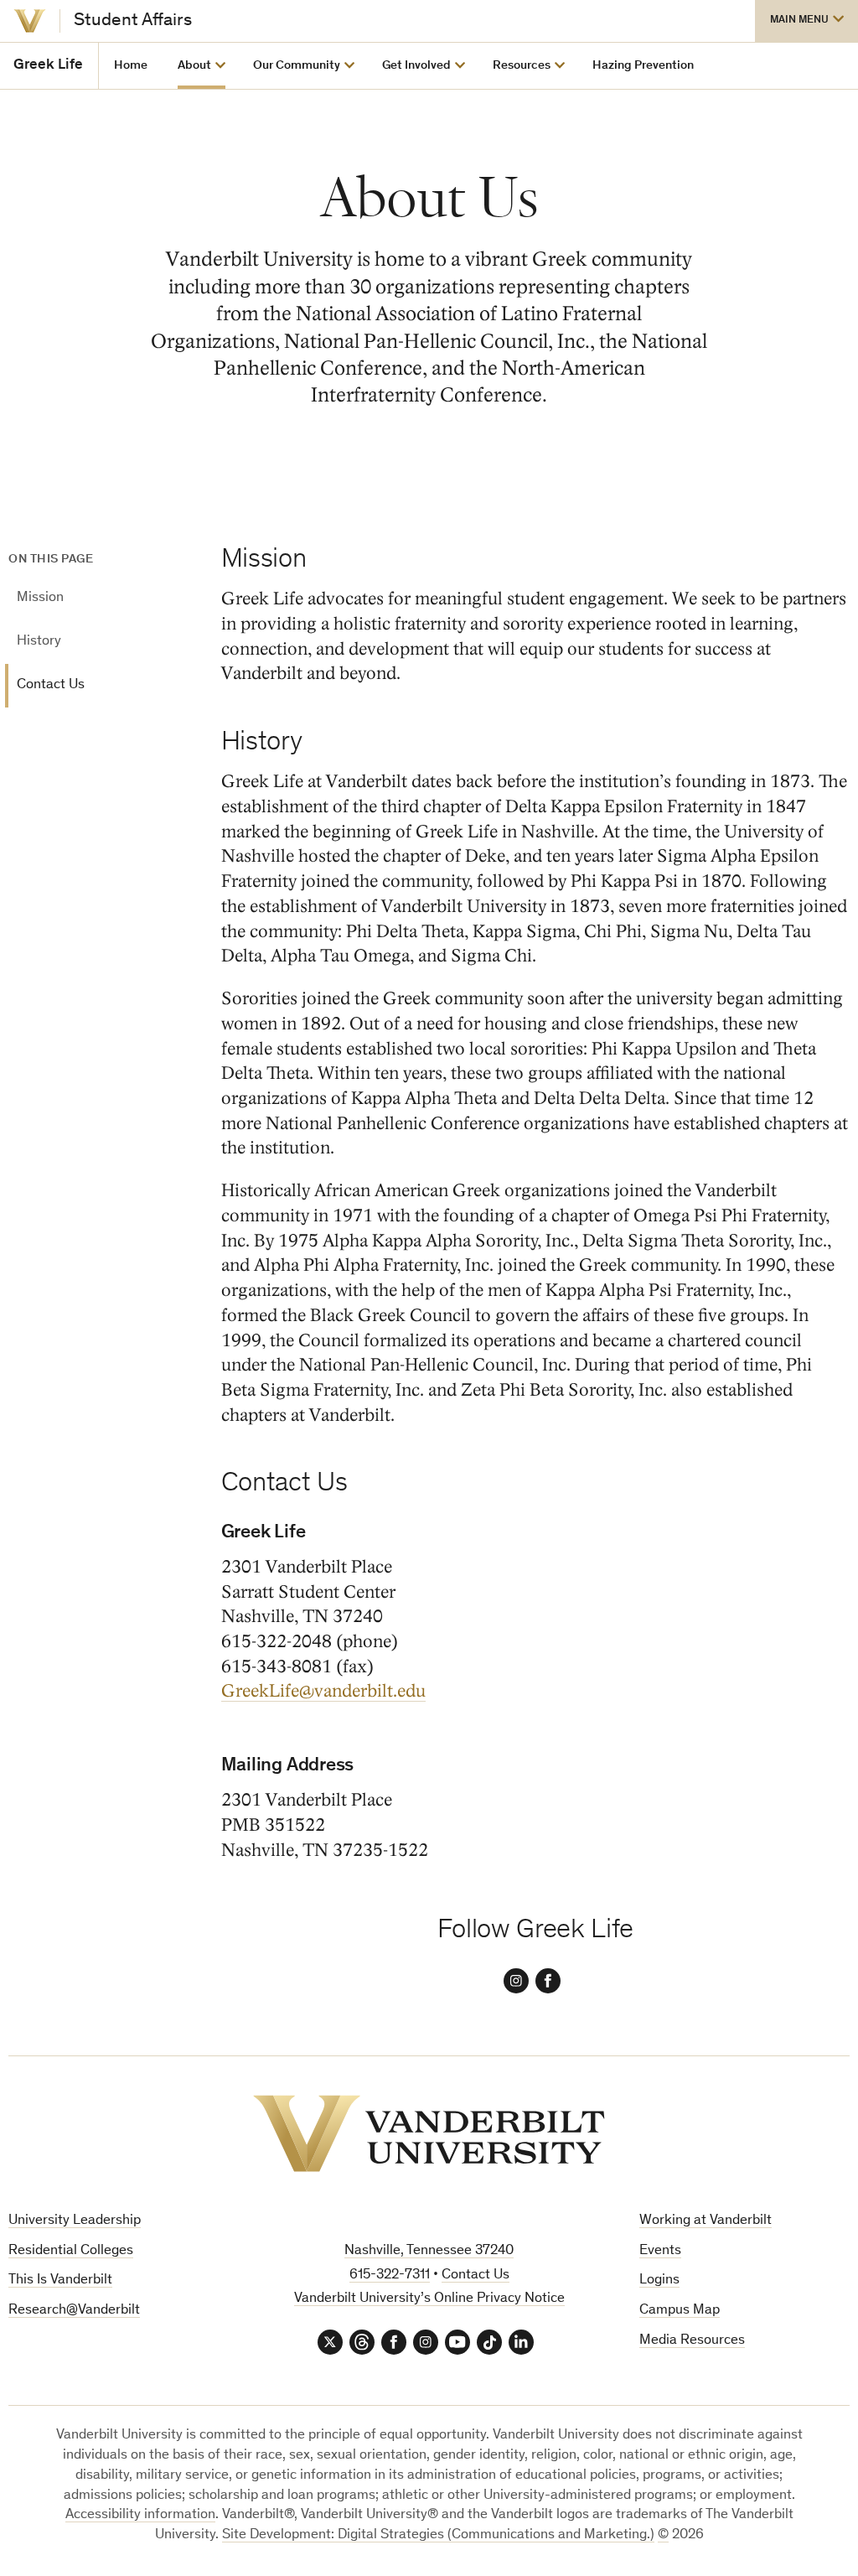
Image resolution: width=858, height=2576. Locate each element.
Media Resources (692, 2341)
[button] (806, 21)
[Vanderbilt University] (30, 21)
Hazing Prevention (643, 66)
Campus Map (680, 2311)
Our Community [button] (297, 66)
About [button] (194, 66)
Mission (40, 598)
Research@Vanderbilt (74, 2311)
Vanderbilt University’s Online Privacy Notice (429, 2299)
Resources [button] (522, 66)
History (39, 642)
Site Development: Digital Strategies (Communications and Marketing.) (438, 2535)
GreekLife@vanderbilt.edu (323, 1691)
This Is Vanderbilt (60, 2281)
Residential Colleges (71, 2251)
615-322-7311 (390, 2275)
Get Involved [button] (416, 66)
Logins (659, 2281)
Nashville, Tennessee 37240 (429, 2251)
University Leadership (75, 2221)
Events (660, 2251)
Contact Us (51, 685)
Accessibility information (140, 2515)
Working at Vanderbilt (706, 2221)
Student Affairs (133, 21)
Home (131, 66)
